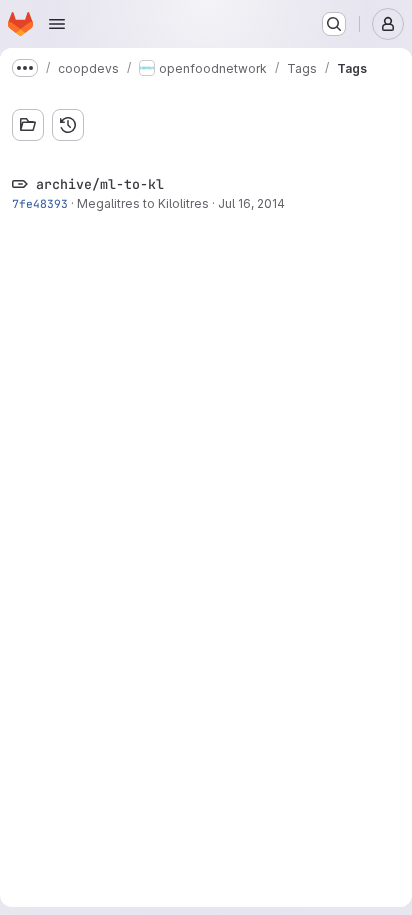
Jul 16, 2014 (251, 203)
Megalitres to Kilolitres (143, 203)
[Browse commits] (68, 125)
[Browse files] (28, 125)
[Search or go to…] (334, 24)
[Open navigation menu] (57, 24)
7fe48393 (40, 203)
